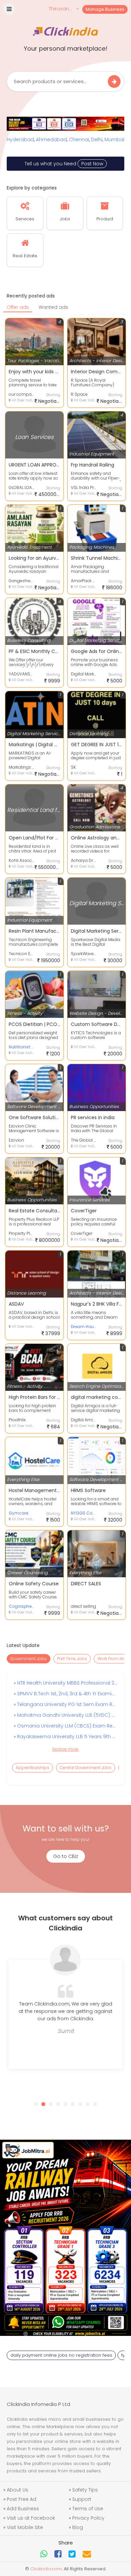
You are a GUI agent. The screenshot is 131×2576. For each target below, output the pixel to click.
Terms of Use (88, 2509)
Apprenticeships (33, 1768)
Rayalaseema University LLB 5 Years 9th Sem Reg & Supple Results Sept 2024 (66, 1737)
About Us (17, 2490)
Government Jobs (29, 1659)
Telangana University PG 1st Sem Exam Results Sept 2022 (66, 1704)
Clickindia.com (46, 2569)
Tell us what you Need (64, 164)
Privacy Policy (88, 2518)
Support (82, 2499)
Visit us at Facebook (31, 2518)
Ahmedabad (51, 140)
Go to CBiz (66, 1856)
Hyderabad (20, 140)
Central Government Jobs (86, 1768)
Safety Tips (85, 2490)
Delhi (97, 140)
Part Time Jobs (72, 1659)
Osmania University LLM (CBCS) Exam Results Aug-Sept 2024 (66, 1726)
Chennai (79, 140)
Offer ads (18, 307)
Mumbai (114, 140)
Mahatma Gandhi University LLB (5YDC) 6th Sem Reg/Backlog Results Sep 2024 (66, 1715)
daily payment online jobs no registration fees (61, 2355)
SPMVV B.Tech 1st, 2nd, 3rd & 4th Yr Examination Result (66, 1694)
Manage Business (105, 9)
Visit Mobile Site (25, 2527)
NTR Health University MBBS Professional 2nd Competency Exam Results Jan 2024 (66, 1683)
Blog (78, 2527)
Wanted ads (53, 307)
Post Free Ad (21, 2499)
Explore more (65, 1749)
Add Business (23, 2509)
